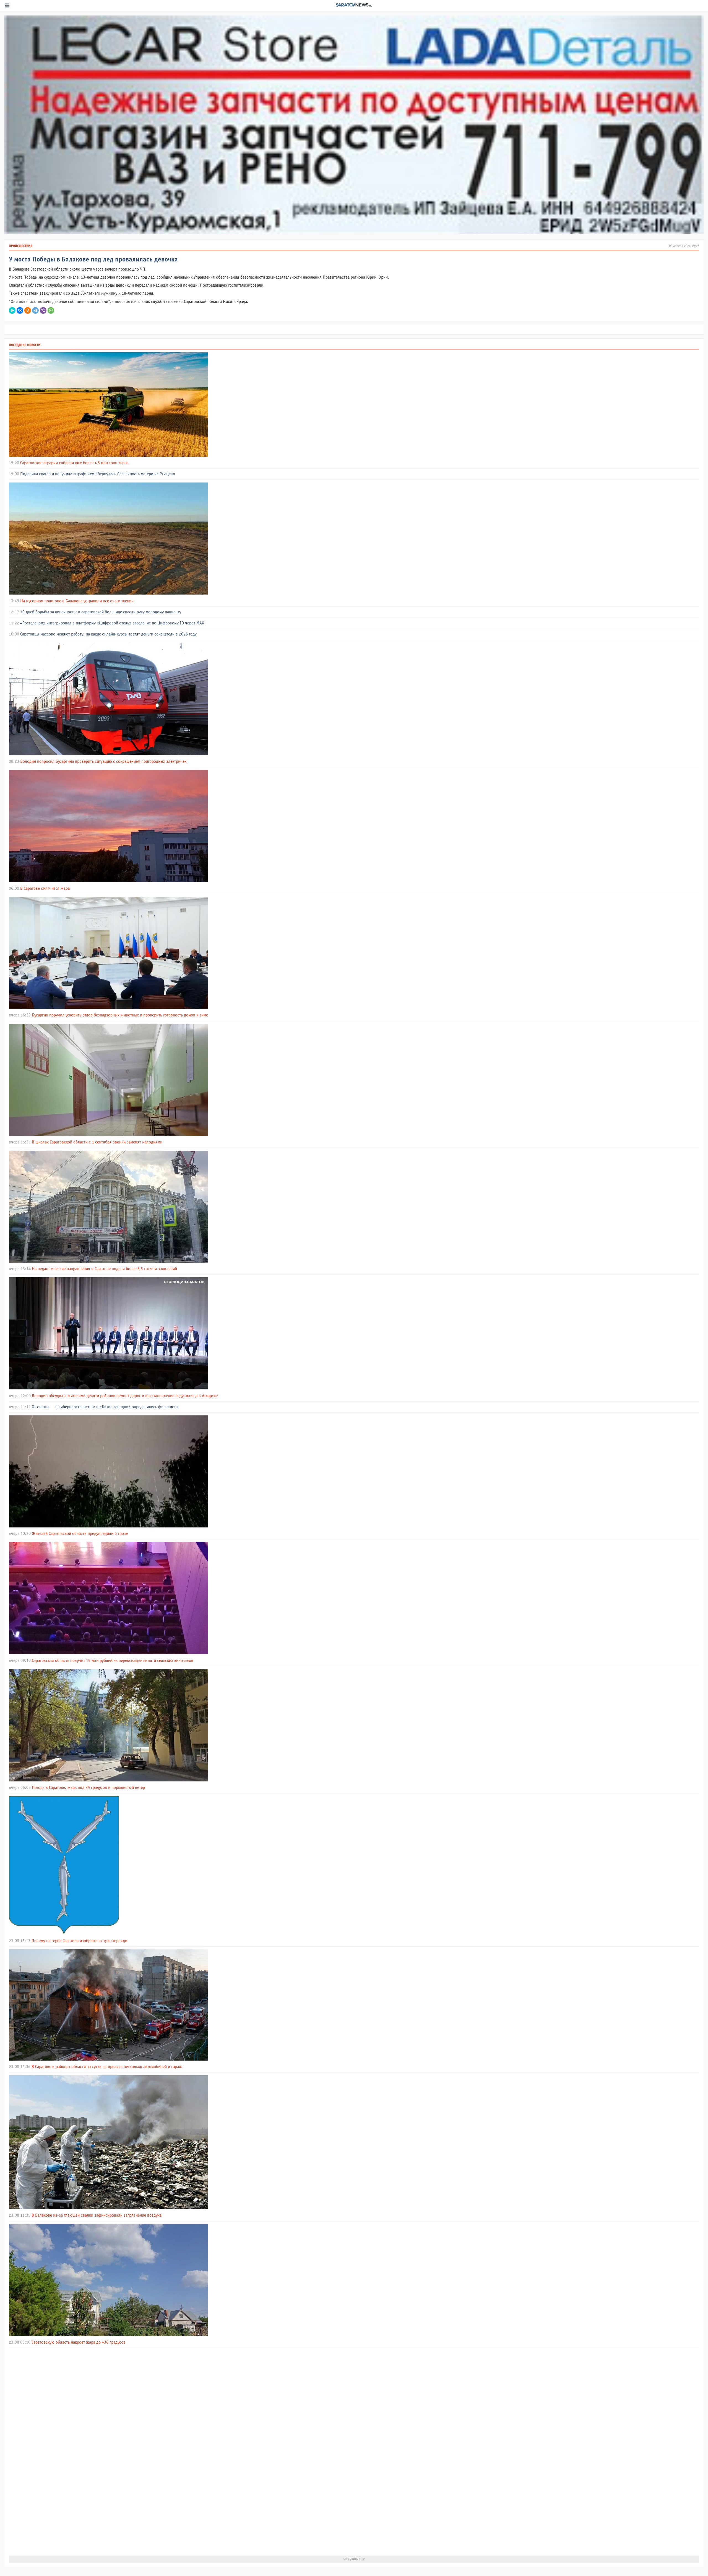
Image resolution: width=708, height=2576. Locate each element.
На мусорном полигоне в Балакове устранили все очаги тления (77, 601)
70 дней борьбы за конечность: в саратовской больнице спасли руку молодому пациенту (101, 612)
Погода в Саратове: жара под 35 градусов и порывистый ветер (88, 1788)
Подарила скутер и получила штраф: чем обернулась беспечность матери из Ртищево (98, 474)
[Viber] (43, 310)
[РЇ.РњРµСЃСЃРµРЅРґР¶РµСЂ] (12, 310)
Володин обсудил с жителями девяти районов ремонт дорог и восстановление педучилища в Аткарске (125, 1396)
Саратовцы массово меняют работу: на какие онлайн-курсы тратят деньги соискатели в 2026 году (108, 634)
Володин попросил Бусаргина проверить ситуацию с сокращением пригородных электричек (103, 762)
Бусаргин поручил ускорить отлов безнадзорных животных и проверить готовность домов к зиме (120, 1015)
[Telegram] (35, 310)
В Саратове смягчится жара (45, 889)
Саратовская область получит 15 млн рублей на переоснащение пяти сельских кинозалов (113, 1661)
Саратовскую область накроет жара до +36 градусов (79, 2342)
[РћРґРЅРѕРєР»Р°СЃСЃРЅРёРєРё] (28, 310)
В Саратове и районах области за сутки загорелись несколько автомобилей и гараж (107, 2067)
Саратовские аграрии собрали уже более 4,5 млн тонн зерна (74, 463)
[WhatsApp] (51, 310)
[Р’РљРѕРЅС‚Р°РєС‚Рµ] (20, 310)
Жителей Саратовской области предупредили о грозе (80, 1534)
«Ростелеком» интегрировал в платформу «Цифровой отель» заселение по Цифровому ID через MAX (112, 623)
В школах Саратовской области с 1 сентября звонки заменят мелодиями (97, 1142)
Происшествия (21, 246)
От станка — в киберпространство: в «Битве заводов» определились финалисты (105, 1407)
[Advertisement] (175, 2452)
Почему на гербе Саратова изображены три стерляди (79, 1941)
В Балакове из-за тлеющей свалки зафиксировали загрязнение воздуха (97, 2215)
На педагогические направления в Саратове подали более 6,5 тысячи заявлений (104, 1269)
